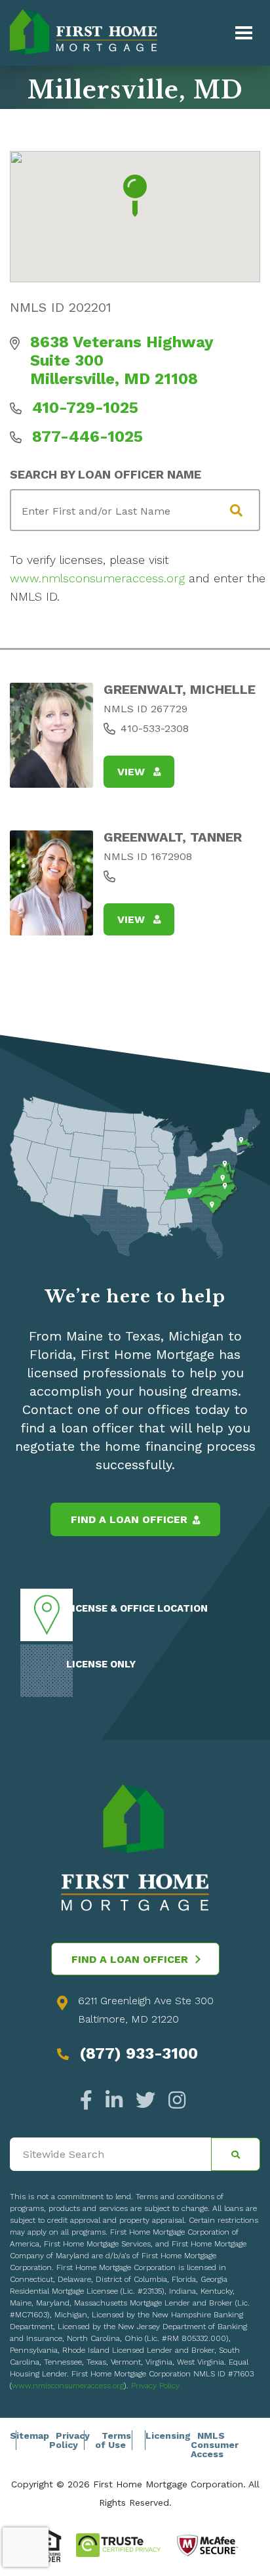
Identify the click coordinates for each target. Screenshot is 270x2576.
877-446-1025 (87, 437)
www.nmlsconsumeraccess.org (97, 578)
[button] (135, 196)
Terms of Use (113, 2440)
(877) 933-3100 (139, 2053)
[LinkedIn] (114, 2100)
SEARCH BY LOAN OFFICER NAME (106, 474)
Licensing (168, 2436)
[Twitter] (145, 2100)
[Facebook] (89, 2100)
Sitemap (29, 2436)
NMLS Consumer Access (215, 2445)
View (133, 772)
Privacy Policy (155, 2386)
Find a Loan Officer (129, 1519)
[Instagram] (174, 2100)
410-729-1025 (85, 408)
